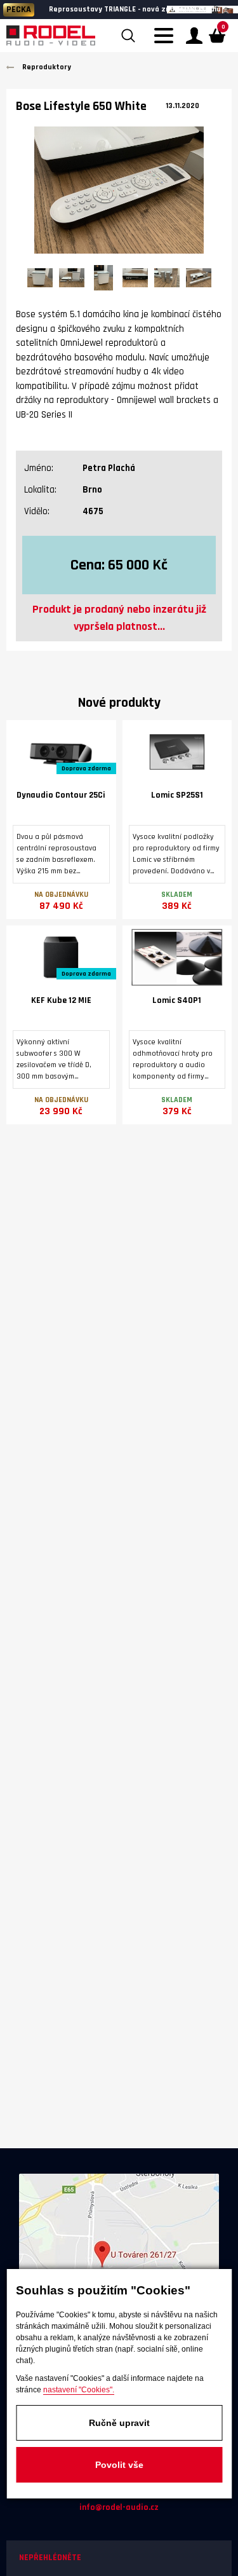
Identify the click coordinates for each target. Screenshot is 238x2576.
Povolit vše (119, 2465)
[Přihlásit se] (194, 36)
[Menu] (167, 43)
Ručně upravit (119, 2423)
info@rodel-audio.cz (119, 2507)
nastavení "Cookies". (79, 2390)
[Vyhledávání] (128, 36)
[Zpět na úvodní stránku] (51, 36)
